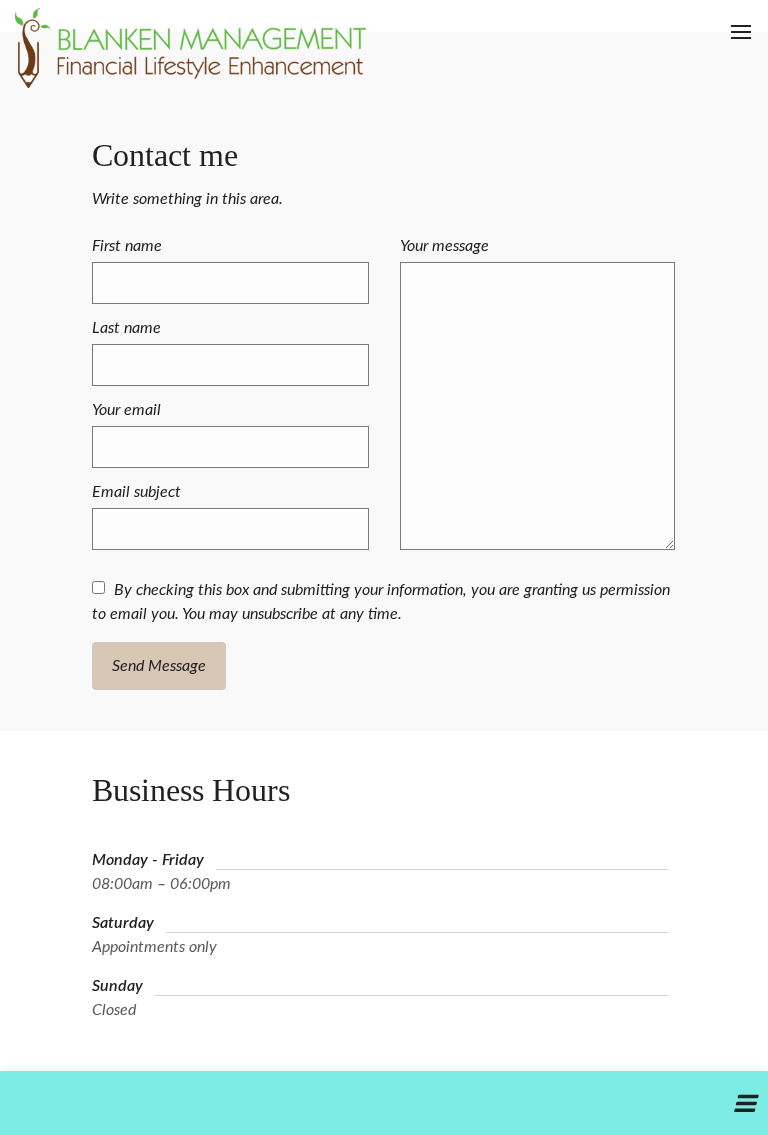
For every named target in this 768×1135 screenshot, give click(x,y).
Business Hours (191, 790)
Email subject (136, 492)
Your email (126, 410)
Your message (444, 246)
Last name (126, 328)
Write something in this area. (187, 199)
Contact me (165, 155)
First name (127, 246)
